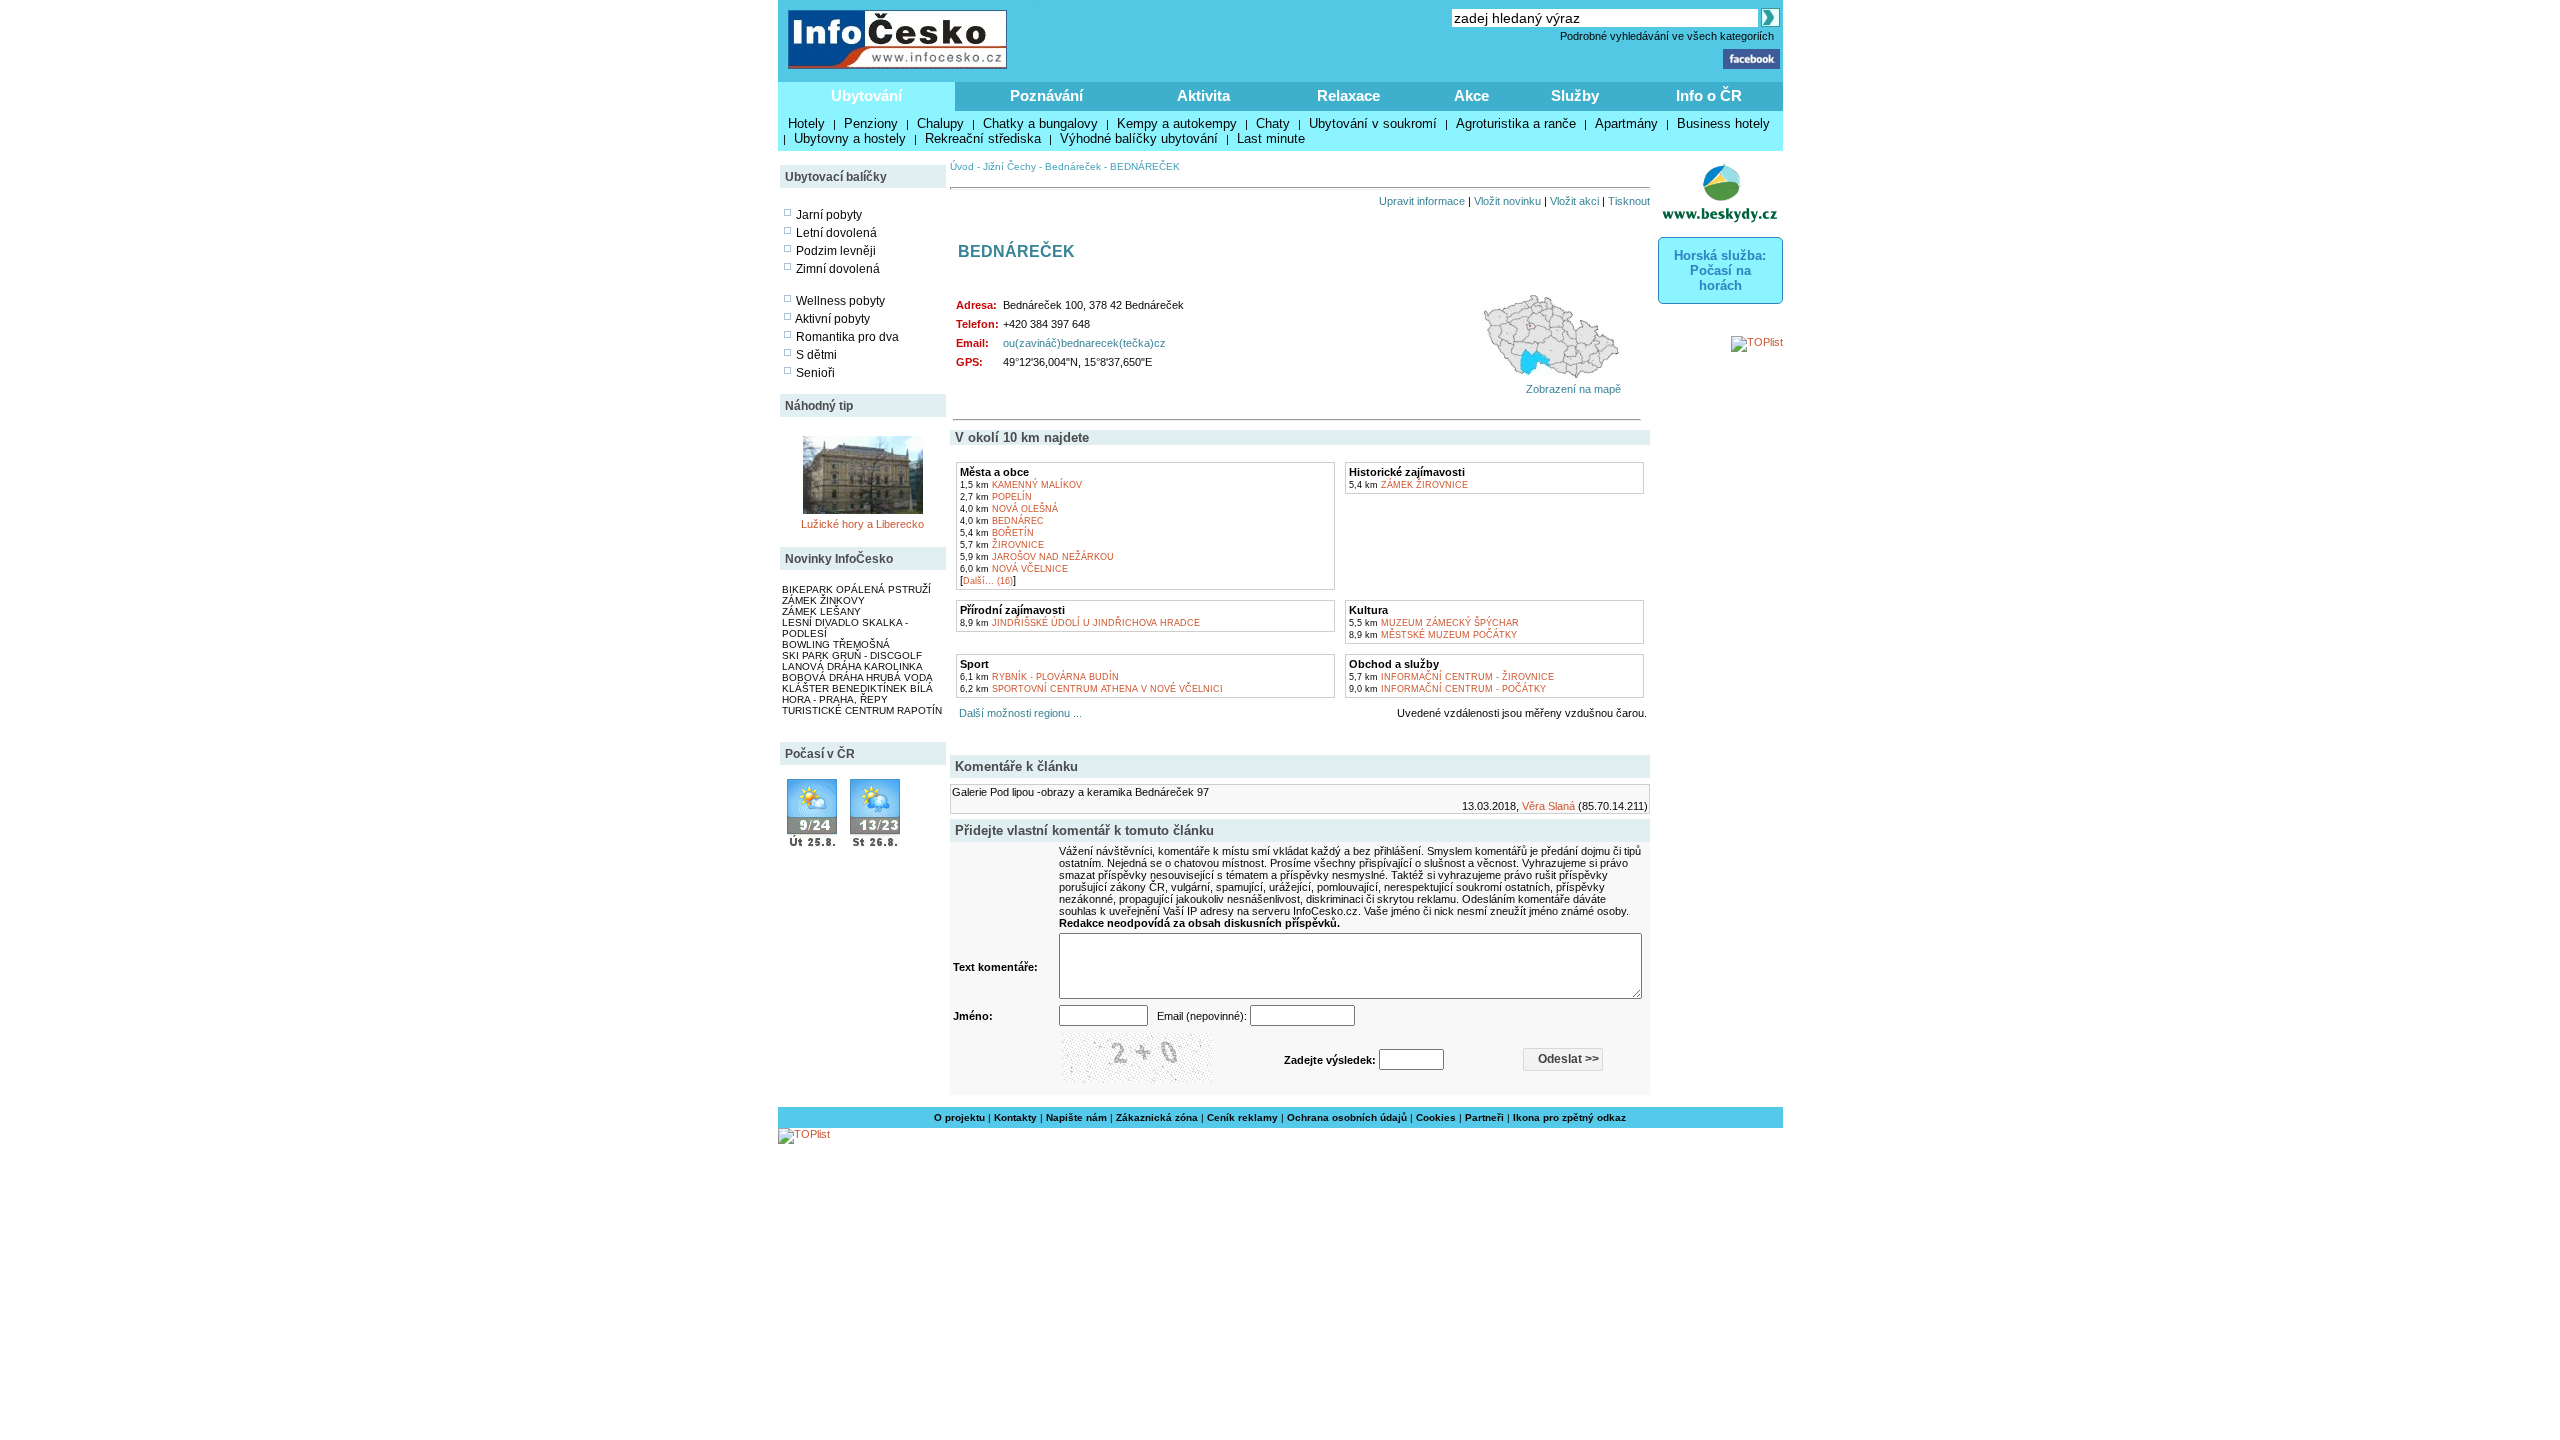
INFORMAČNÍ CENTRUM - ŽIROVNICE (1451, 677)
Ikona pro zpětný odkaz (1569, 1117)
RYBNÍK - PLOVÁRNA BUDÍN (1039, 677)
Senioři (815, 373)
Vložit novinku (1507, 201)
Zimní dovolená (838, 269)
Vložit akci (1574, 201)
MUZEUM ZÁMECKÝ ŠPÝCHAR (1434, 623)
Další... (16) (988, 581)
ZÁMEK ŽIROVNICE (1408, 485)
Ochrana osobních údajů (1347, 1117)
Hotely (806, 123)
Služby (1575, 95)
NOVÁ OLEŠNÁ (1009, 509)
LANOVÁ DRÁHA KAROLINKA (852, 666)
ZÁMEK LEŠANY (821, 611)
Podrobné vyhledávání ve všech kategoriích (1667, 36)
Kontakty (1015, 1117)
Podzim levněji (836, 251)
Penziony (871, 123)
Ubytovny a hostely (850, 138)
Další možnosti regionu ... (1017, 713)
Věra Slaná (1548, 806)
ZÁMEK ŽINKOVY (823, 600)
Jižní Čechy (1009, 166)
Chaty (1273, 123)
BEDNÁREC (1002, 521)
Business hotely (1723, 123)
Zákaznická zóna (1157, 1117)
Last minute (1271, 138)
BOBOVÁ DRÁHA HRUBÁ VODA (857, 677)
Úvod (962, 166)
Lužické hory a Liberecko (862, 524)
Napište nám (1076, 1117)
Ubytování (866, 95)
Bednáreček (1073, 166)
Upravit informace (1422, 201)
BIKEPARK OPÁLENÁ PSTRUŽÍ (856, 589)
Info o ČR (1709, 95)
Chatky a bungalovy (1040, 123)
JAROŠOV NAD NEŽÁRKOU (1037, 557)
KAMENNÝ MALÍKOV (1021, 485)
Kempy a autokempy (1177, 123)
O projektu (959, 1117)
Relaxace (1348, 95)
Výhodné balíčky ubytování (1139, 138)
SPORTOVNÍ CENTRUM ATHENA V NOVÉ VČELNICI (1091, 689)
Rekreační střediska (983, 138)
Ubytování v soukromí (1373, 123)
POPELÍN (996, 497)
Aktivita (1203, 95)
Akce (1471, 95)
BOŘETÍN (997, 533)
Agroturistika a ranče (1516, 123)
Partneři (1484, 1117)
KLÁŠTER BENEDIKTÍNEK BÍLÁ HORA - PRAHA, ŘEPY (857, 694)
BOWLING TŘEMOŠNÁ (836, 644)
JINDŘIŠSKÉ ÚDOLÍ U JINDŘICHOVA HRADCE (1080, 623)
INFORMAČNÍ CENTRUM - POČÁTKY (1447, 689)
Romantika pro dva (847, 337)
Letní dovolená (836, 233)
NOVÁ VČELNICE (1014, 569)
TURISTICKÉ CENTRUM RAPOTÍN (862, 710)
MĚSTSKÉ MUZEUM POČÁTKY (1433, 635)
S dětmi (816, 355)
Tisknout (1629, 201)
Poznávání (1046, 95)
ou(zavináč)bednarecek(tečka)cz (1084, 343)
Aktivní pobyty (832, 319)
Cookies (1436, 1117)
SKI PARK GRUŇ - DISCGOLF (852, 655)
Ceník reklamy (1242, 1117)
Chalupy (940, 123)
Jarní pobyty (829, 215)
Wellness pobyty (840, 301)
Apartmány (1626, 123)
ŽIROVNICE (1002, 545)
